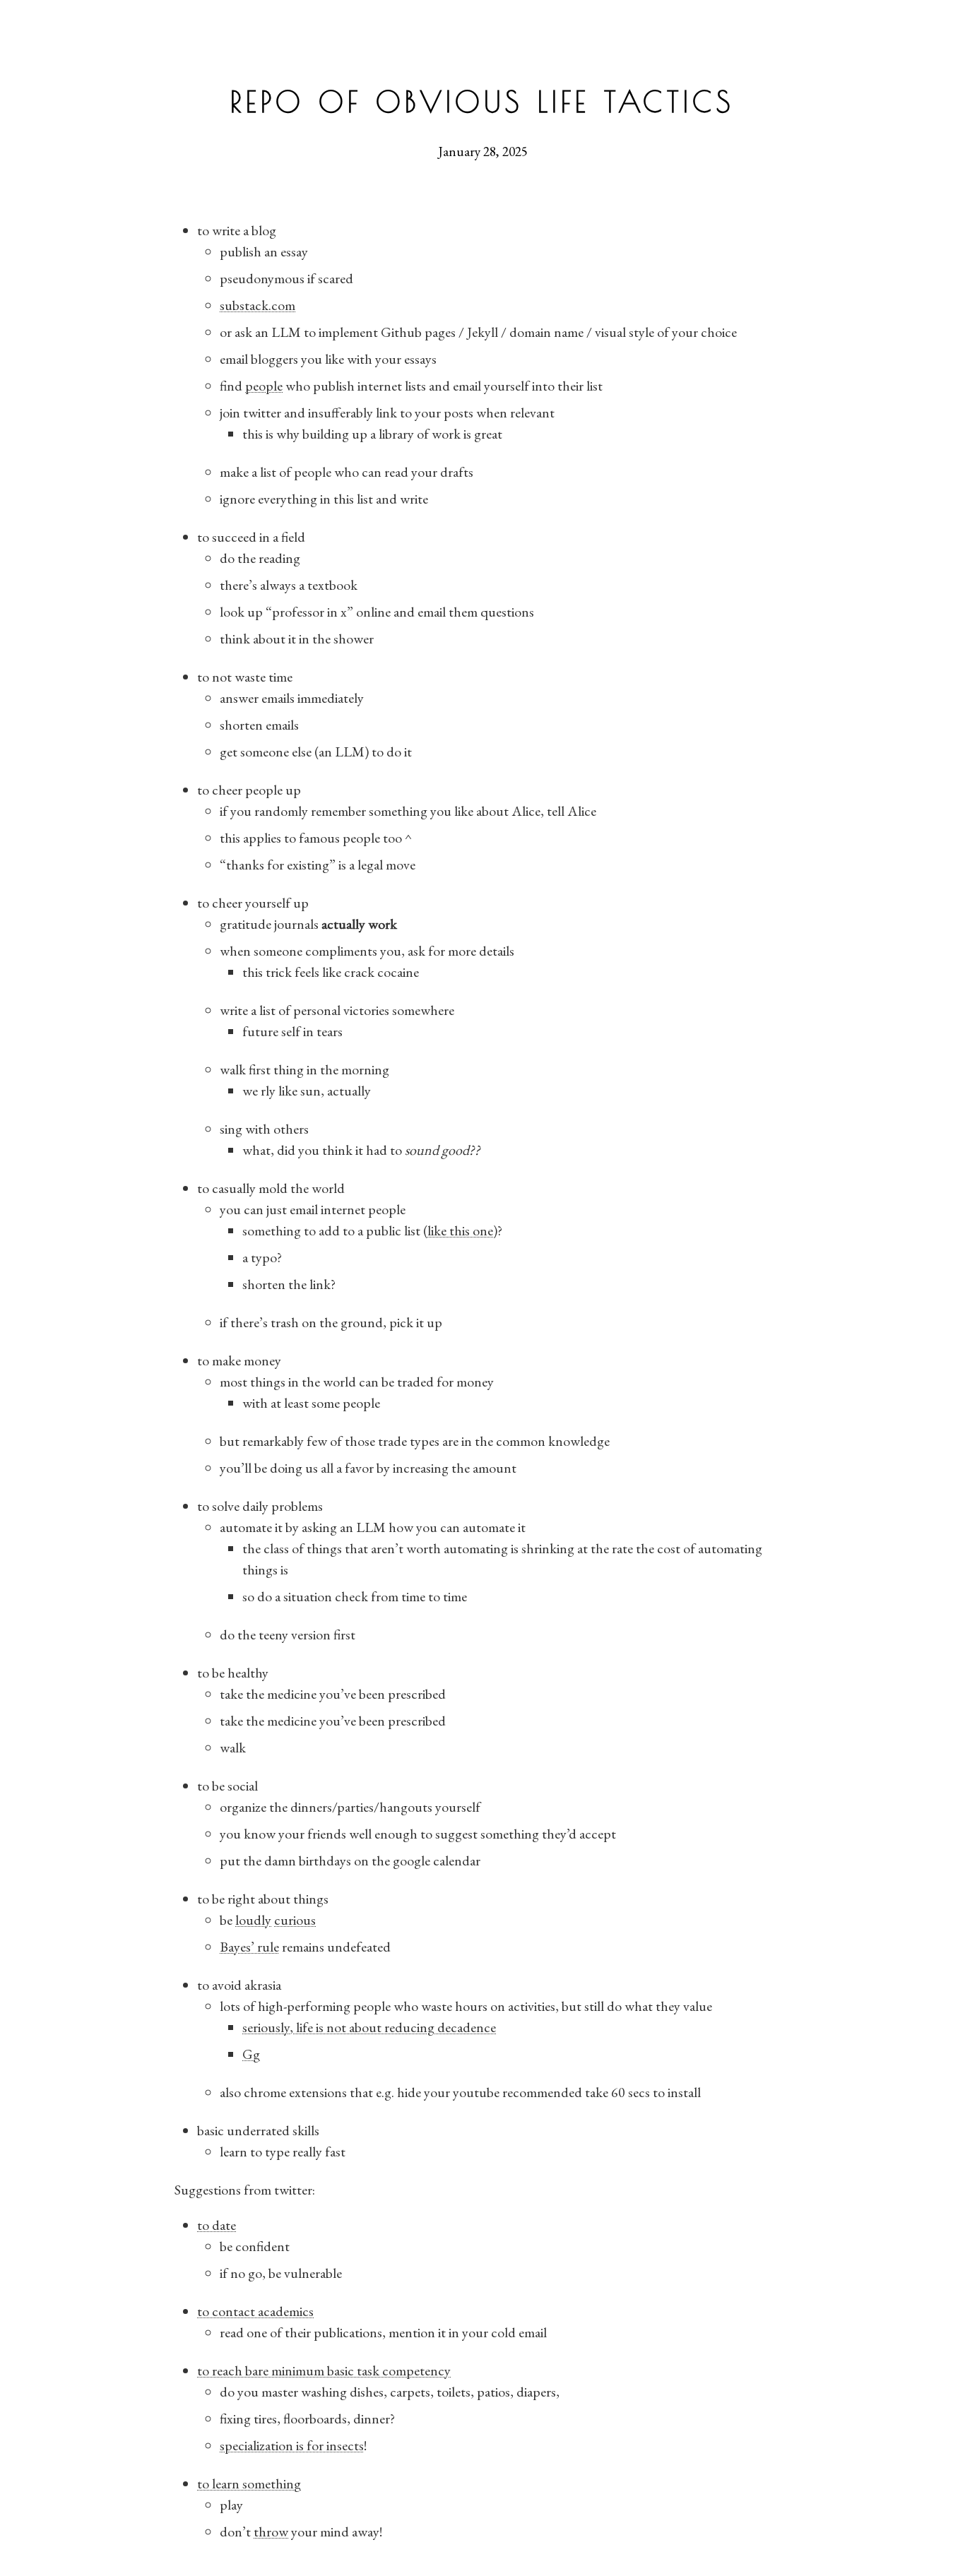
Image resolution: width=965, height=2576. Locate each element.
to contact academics (255, 2311)
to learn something (249, 2483)
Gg (251, 2054)
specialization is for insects (292, 2445)
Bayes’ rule (249, 1947)
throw (271, 2532)
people (264, 386)
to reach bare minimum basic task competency (324, 2370)
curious (295, 1920)
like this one (460, 1230)
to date (217, 2225)
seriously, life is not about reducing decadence (369, 2027)
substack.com (257, 305)
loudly (253, 1920)
